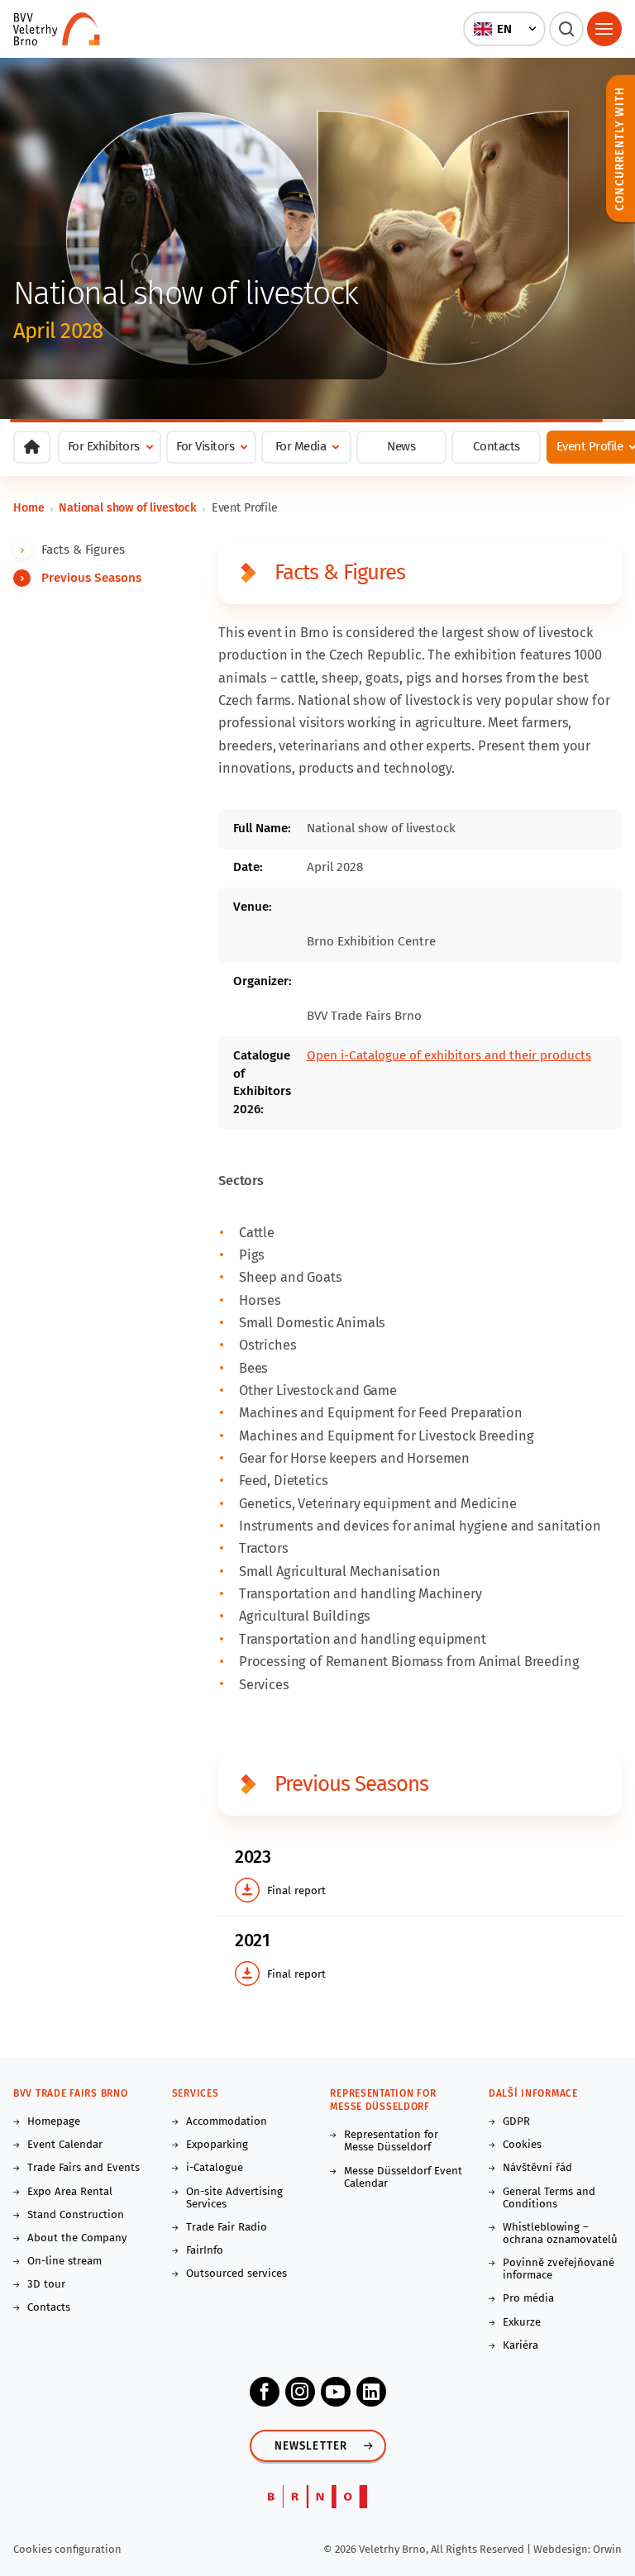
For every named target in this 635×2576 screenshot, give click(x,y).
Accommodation (227, 2122)
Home (29, 508)
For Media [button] (301, 446)
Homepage (54, 2122)
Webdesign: (563, 2549)
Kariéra (520, 2346)
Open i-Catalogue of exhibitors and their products (449, 1055)
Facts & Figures (83, 550)
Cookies (522, 2145)
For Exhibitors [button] (104, 446)
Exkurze (522, 2323)
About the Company (77, 2238)
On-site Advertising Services (234, 2198)
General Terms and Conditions (549, 2198)
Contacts (497, 446)
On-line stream (64, 2262)
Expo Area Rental (70, 2192)
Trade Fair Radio (227, 2228)
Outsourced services (236, 2274)
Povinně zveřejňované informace (559, 2269)
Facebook (265, 2392)
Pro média (528, 2299)
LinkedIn (371, 2392)
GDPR (516, 2122)
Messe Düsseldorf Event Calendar (403, 2178)
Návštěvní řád (537, 2168)
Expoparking (217, 2145)
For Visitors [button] (205, 446)
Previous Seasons (91, 578)
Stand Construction (76, 2215)
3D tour (46, 2285)
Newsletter (311, 2446)
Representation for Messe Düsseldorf (391, 2141)
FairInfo (205, 2251)
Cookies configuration (67, 2549)
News (401, 446)
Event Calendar (65, 2145)
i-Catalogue (215, 2168)
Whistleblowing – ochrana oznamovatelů (560, 2234)
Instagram (300, 2392)
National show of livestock (128, 508)
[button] (505, 29)
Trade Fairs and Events (84, 2168)
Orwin (607, 2549)
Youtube (336, 2392)
